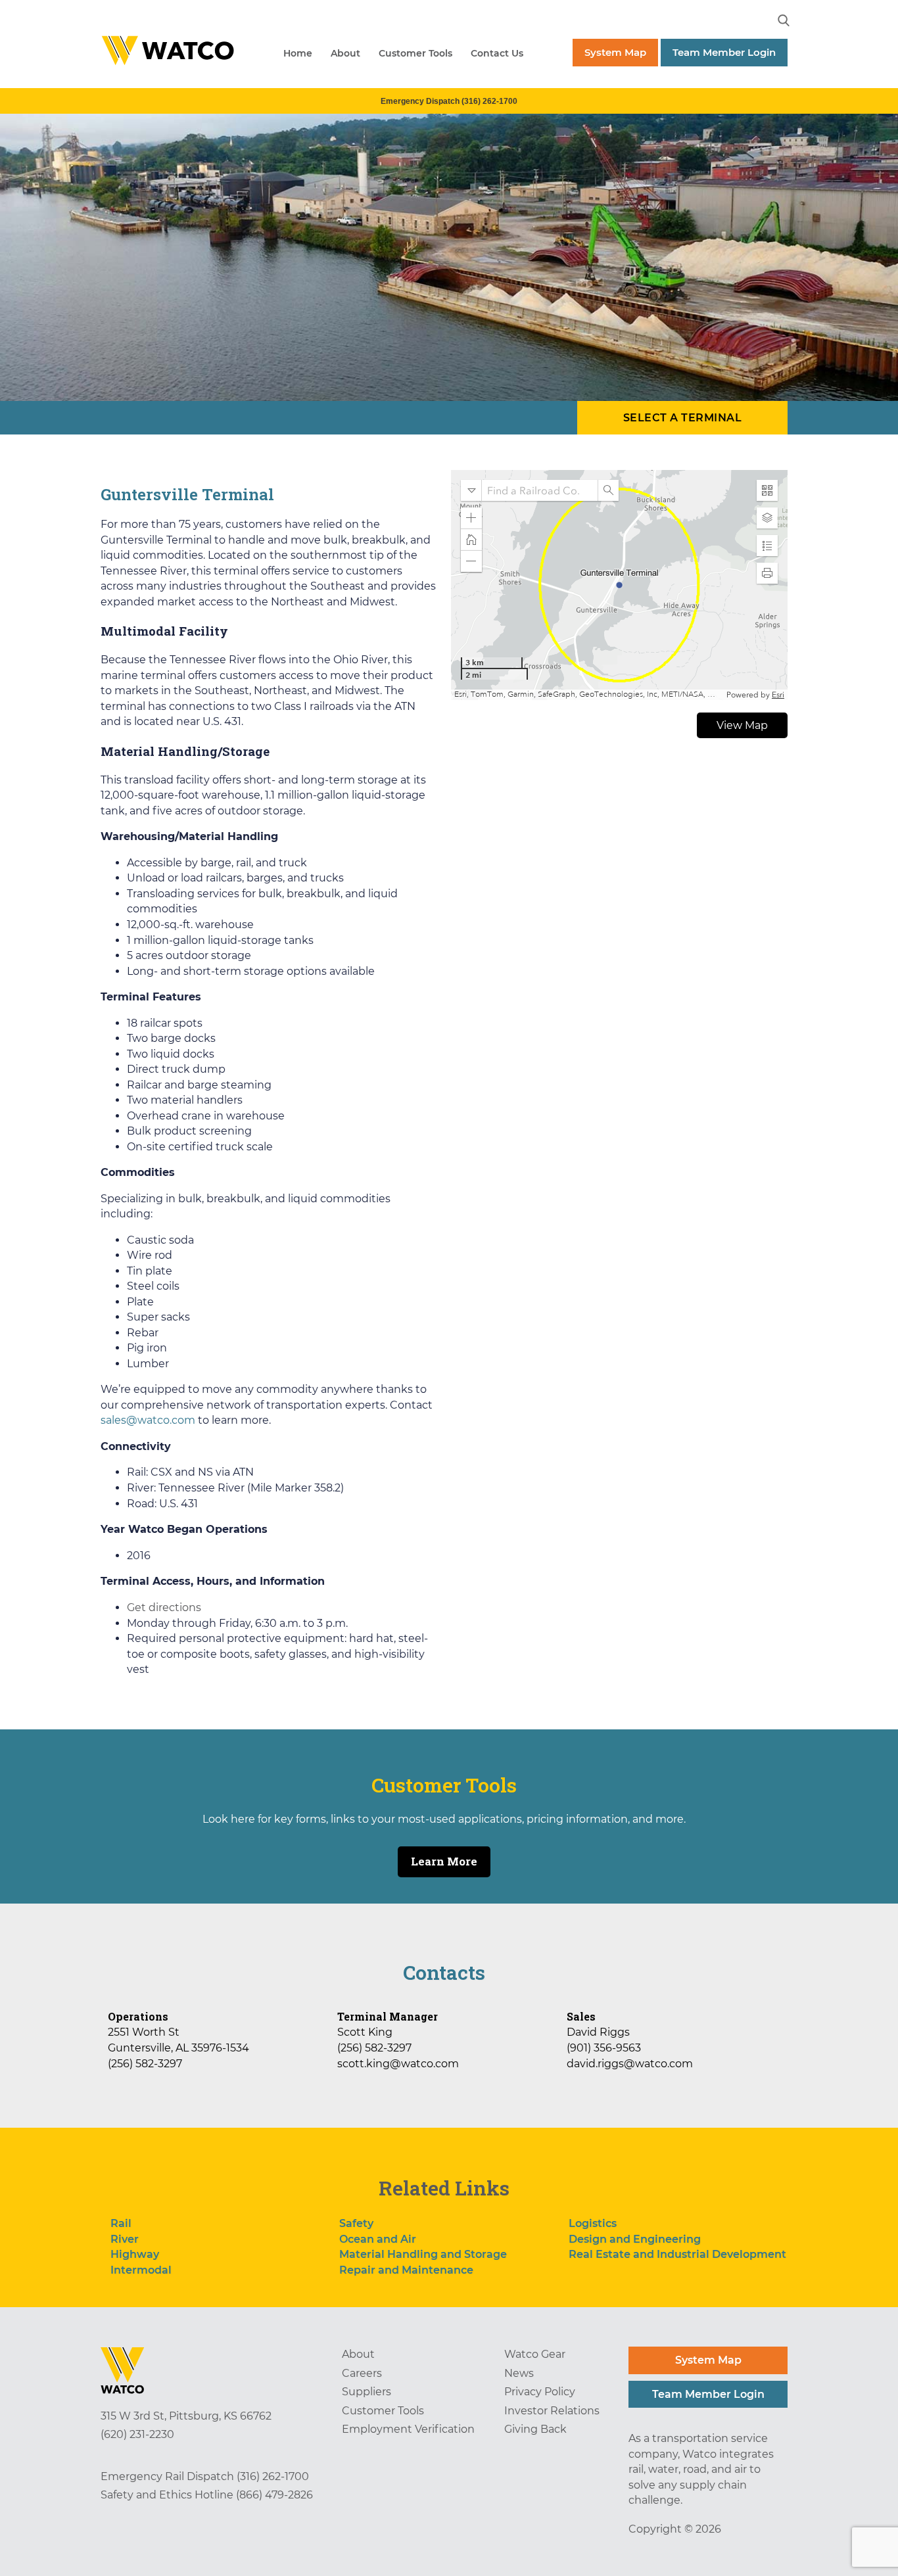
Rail (121, 2223)
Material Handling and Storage (423, 2254)
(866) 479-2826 (274, 2495)
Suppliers (366, 2392)
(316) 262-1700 (273, 2476)
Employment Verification (408, 2429)
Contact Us (497, 53)
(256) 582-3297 (145, 2064)
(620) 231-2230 (137, 2434)
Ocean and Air (378, 2239)
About (345, 53)
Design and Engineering (635, 2239)
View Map (742, 725)
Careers (362, 2373)
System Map (615, 52)
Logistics (593, 2223)
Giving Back (535, 2429)
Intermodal (141, 2270)
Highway (135, 2254)
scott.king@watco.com (398, 2064)
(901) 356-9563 (604, 2048)
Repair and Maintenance (406, 2270)
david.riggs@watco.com (630, 2064)
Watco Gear (535, 2354)
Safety (356, 2223)
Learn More (444, 1861)
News (519, 2373)
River (125, 2239)
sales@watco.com (148, 1420)
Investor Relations (552, 2411)
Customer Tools (415, 53)
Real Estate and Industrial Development (677, 2254)
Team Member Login (724, 52)
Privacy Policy (540, 2392)
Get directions (164, 1607)
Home (298, 53)
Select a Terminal (683, 418)
